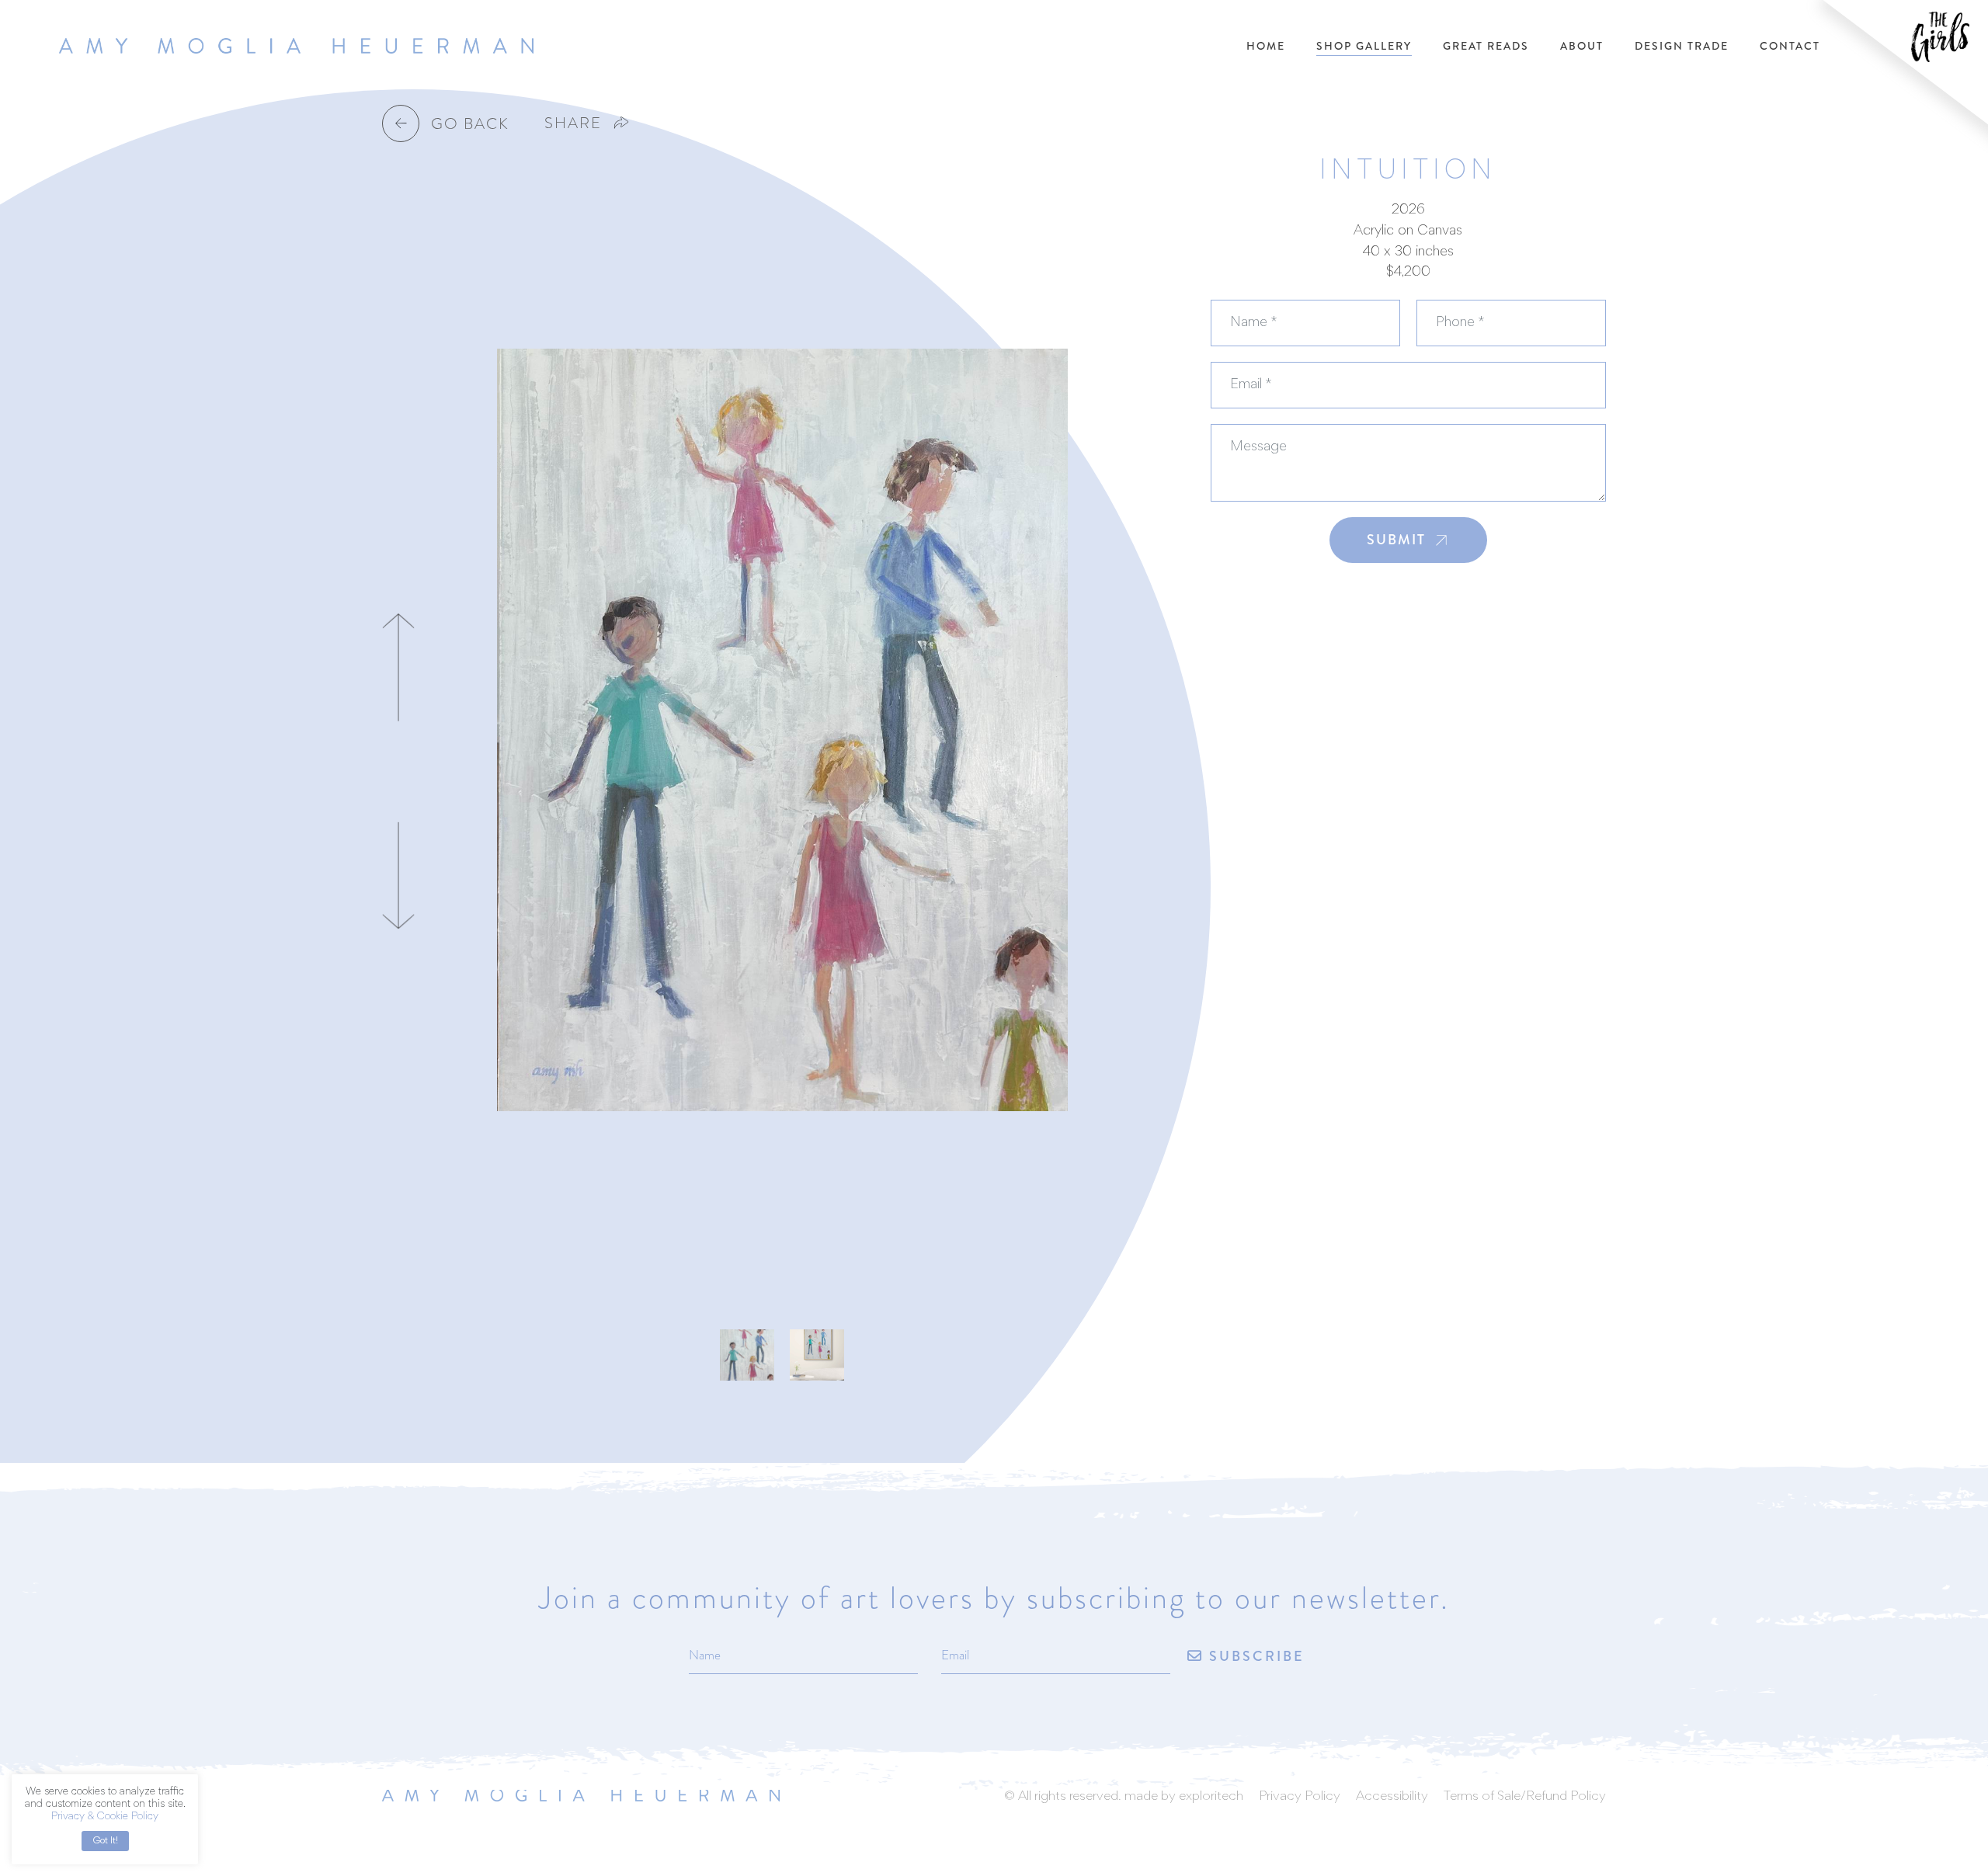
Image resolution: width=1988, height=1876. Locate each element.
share (573, 123)
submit (1396, 540)
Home (1266, 46)
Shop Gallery (1364, 46)
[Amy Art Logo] (581, 1793)
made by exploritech (1184, 1797)
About (1582, 46)
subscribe (1254, 1656)
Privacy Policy (1300, 1797)
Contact (1790, 46)
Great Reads (1486, 46)
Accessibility (1392, 1797)
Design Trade (1682, 46)
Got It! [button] (105, 1841)
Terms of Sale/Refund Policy (1525, 1797)
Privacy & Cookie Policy (105, 1817)
